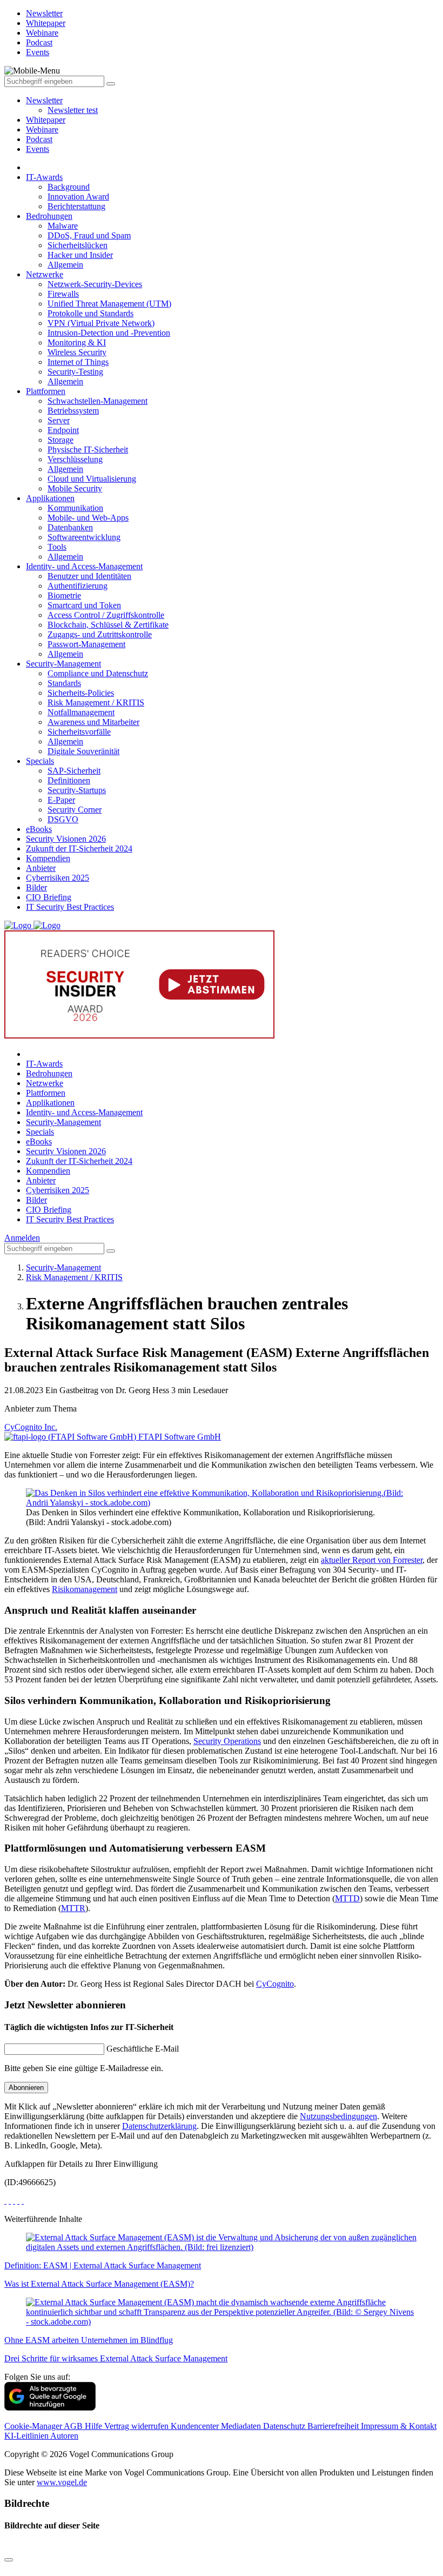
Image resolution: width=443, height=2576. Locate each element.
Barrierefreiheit (334, 2426)
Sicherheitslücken (78, 245)
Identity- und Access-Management (84, 566)
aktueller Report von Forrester (372, 1560)
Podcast (39, 139)
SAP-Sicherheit (74, 771)
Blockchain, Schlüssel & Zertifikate (108, 625)
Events (38, 149)
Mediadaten (242, 2426)
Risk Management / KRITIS (96, 703)
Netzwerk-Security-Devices (95, 284)
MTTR (73, 1908)
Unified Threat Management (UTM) (109, 304)
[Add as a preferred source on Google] (50, 2408)
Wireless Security (77, 352)
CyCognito (275, 1984)
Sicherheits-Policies (81, 693)
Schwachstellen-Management (98, 401)
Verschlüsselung (75, 459)
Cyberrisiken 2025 (58, 878)
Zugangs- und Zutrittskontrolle (100, 634)
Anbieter (41, 868)
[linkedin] (18, 2201)
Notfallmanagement (81, 712)
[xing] (14, 2201)
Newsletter (44, 100)
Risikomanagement (85, 1589)
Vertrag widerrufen (137, 2426)
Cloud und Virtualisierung (92, 479)
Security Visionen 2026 (66, 839)
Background (69, 187)
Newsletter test (73, 110)
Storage (61, 440)
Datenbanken (70, 527)
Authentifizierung (78, 586)
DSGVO (63, 819)
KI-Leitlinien (27, 2436)
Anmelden (22, 1238)
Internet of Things (78, 362)
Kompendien (48, 858)
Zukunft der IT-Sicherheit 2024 (79, 848)
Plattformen (46, 391)
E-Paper (61, 800)
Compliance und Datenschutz (98, 673)
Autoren (64, 2436)
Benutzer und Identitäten (89, 576)
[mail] (23, 2201)
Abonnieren (26, 2088)
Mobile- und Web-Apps (88, 518)
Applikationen (50, 498)
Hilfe (95, 2426)
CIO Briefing (49, 897)
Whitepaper (46, 120)
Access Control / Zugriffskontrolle (106, 615)
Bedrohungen (49, 216)
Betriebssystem (73, 411)
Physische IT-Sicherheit (88, 450)
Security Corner (75, 810)
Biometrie (64, 595)
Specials (40, 761)
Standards (64, 683)
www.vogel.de (62, 2482)
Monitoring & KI (77, 342)
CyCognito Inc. (31, 1427)
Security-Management (63, 664)
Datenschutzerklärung (159, 2126)
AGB (74, 2426)
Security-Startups (77, 790)
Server (59, 420)
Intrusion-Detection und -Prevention (109, 333)
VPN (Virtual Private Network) (101, 323)
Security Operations (227, 1741)
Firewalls (63, 294)
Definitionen (69, 780)
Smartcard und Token (84, 605)
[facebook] (5, 2201)
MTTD (347, 1898)
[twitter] (10, 2201)
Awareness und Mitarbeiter (93, 722)
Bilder (36, 887)
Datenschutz (285, 2426)
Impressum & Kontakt (399, 2426)
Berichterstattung (76, 206)
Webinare (42, 129)
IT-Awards (44, 177)
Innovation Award (78, 197)
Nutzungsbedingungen (338, 2116)
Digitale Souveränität (83, 751)
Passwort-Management (86, 644)
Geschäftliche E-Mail (143, 2049)
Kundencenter (196, 2426)
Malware (63, 226)
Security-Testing (75, 372)
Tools (57, 547)
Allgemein (65, 265)
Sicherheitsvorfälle (79, 732)
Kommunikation (75, 508)
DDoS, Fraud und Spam (89, 235)
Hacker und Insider (80, 255)
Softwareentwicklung (84, 537)
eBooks (39, 829)
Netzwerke (45, 274)
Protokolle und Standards (90, 313)
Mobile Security (75, 488)
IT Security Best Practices (70, 907)
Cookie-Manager (34, 2426)
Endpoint (63, 430)
